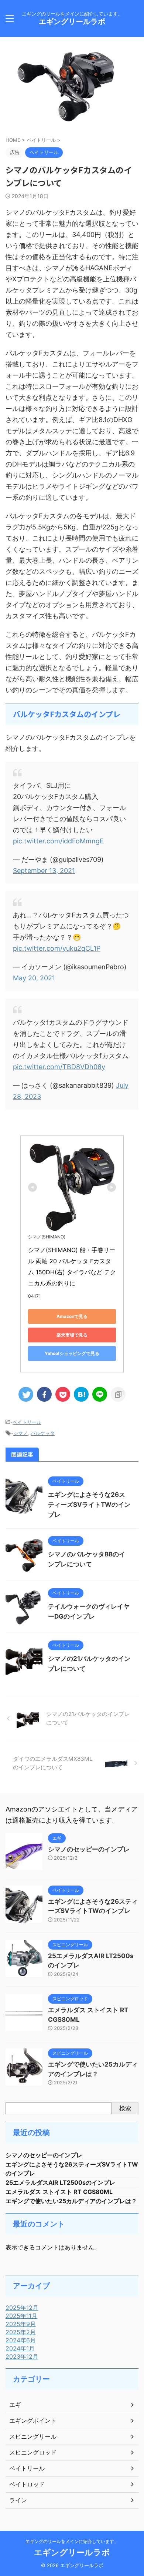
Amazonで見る (72, 1316)
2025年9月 (21, 2324)
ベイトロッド (27, 2484)
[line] (100, 1394)
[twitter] (26, 1394)
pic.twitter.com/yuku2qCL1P (57, 948)
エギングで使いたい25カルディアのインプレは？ (71, 2201)
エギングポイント (33, 2421)
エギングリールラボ (72, 21)
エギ (15, 2405)
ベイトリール (27, 1422)
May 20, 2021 (34, 978)
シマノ (20, 1433)
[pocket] (63, 1394)
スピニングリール (33, 2436)
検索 (125, 2108)
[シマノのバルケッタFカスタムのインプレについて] (81, 1394)
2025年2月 (21, 2332)
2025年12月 (22, 2308)
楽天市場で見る (72, 1335)
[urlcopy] (118, 1394)
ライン (18, 2500)
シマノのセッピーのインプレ (89, 1849)
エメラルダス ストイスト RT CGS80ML (59, 2192)
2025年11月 (21, 2316)
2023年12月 (22, 2356)
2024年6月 (21, 2340)
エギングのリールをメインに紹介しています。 (72, 2541)
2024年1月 (20, 2348)
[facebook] (44, 1394)
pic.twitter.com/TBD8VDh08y (59, 1067)
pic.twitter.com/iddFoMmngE (58, 841)
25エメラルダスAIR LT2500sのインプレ (60, 2182)
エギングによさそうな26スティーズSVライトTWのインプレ (89, 1505)
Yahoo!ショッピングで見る (72, 1353)
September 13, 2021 (44, 871)
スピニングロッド (33, 2452)
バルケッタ (43, 1433)
